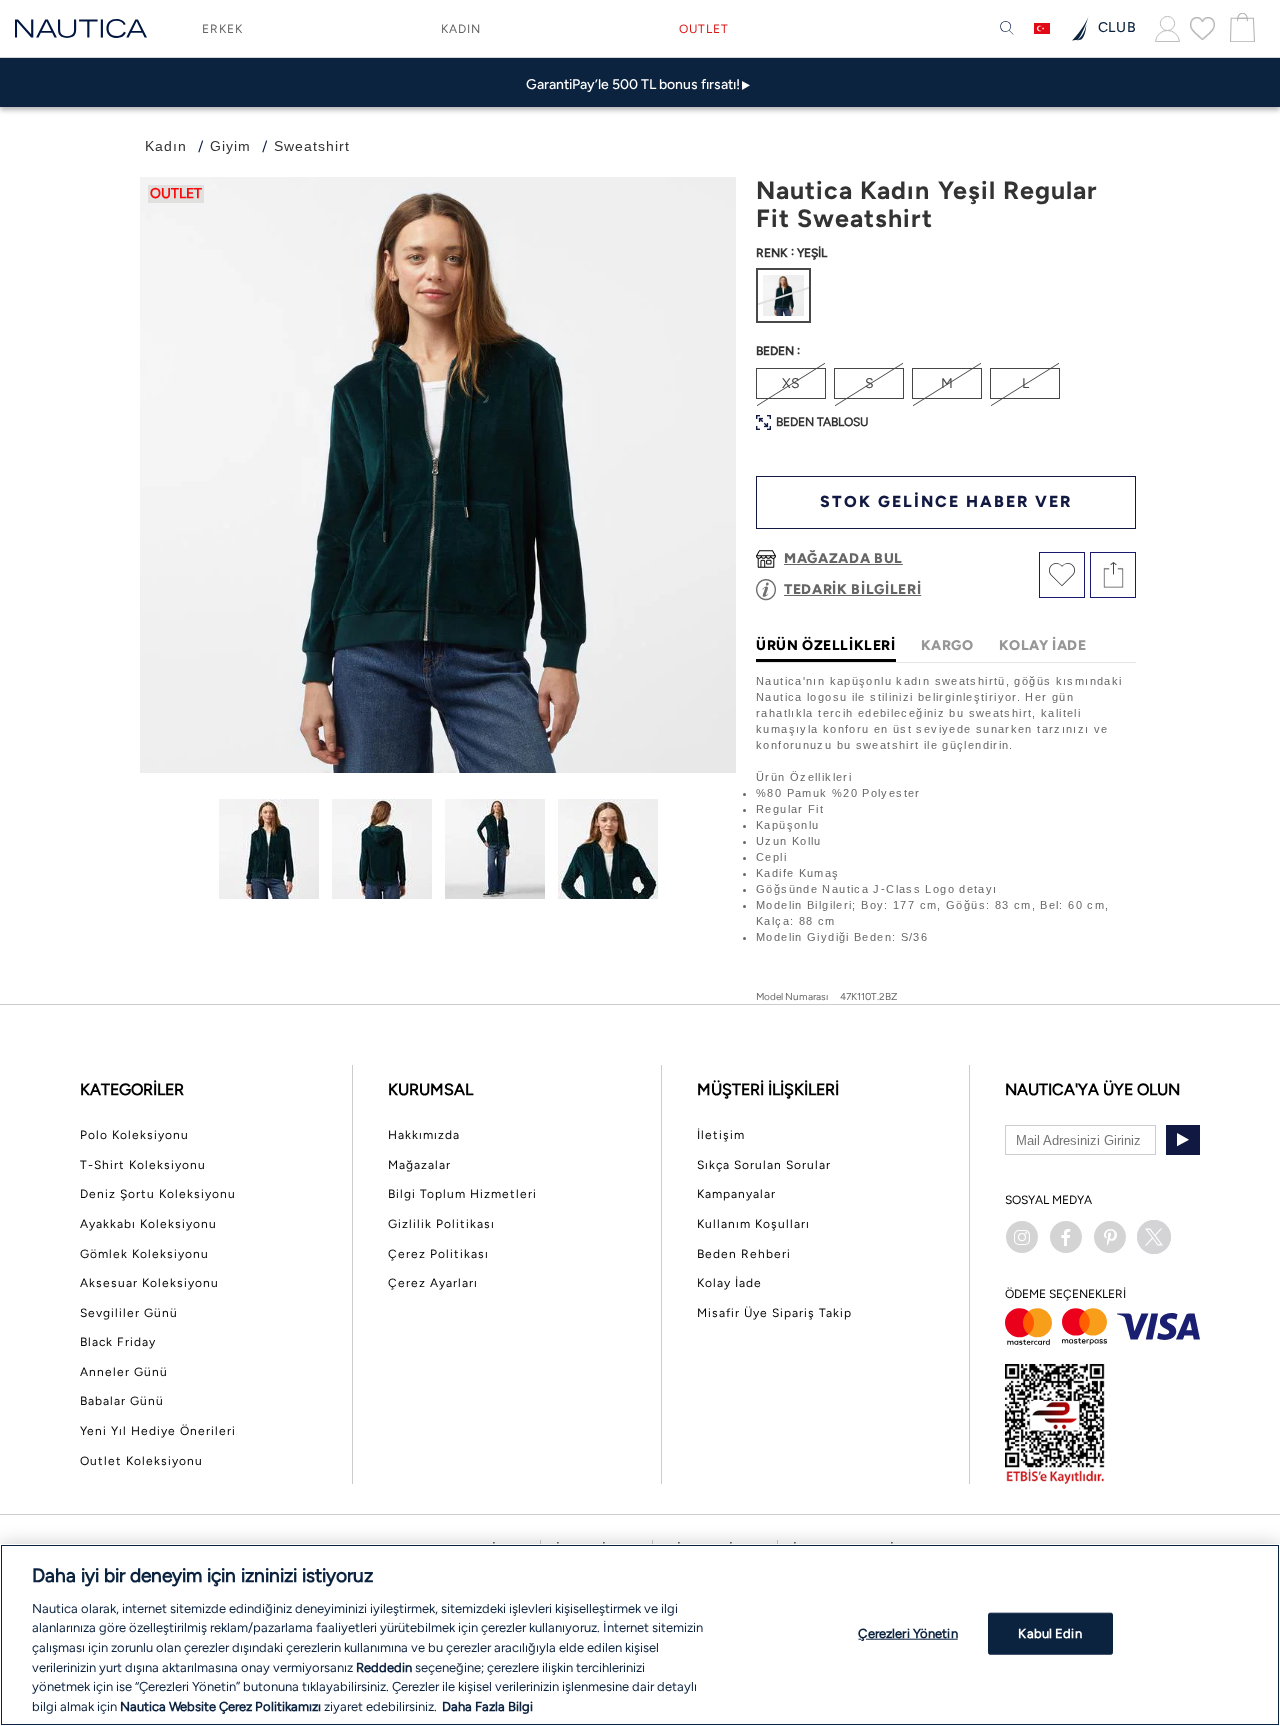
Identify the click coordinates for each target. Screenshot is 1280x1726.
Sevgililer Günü (129, 1313)
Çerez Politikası (438, 1254)
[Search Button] (1007, 29)
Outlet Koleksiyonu (141, 1461)
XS (791, 383)
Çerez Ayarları (433, 1283)
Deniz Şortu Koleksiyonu (158, 1194)
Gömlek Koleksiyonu (144, 1254)
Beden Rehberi (744, 1254)
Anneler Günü (124, 1372)
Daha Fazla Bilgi (487, 1705)
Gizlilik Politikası (441, 1224)
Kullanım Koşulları (753, 1224)
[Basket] (1240, 28)
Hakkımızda (424, 1135)
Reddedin (384, 1666)
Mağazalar (419, 1165)
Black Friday (118, 1342)
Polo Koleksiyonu (134, 1135)
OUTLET (704, 29)
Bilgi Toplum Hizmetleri (462, 1194)
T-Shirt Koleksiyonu (143, 1165)
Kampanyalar (736, 1194)
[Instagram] (1022, 1237)
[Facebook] (1066, 1237)
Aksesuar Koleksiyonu (149, 1283)
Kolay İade (729, 1283)
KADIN (461, 29)
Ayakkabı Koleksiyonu (148, 1224)
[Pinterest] (1110, 1237)
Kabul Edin (1049, 1633)
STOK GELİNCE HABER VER (946, 501)
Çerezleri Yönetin (907, 1633)
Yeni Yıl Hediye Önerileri (158, 1431)
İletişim (721, 1135)
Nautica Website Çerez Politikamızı (222, 1705)
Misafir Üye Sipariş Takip (774, 1313)
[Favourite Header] (1202, 28)
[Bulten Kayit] (1183, 1140)
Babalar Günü (122, 1401)
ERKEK (222, 29)
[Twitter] (1154, 1237)
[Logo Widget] (81, 28)
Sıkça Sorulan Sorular (764, 1165)
